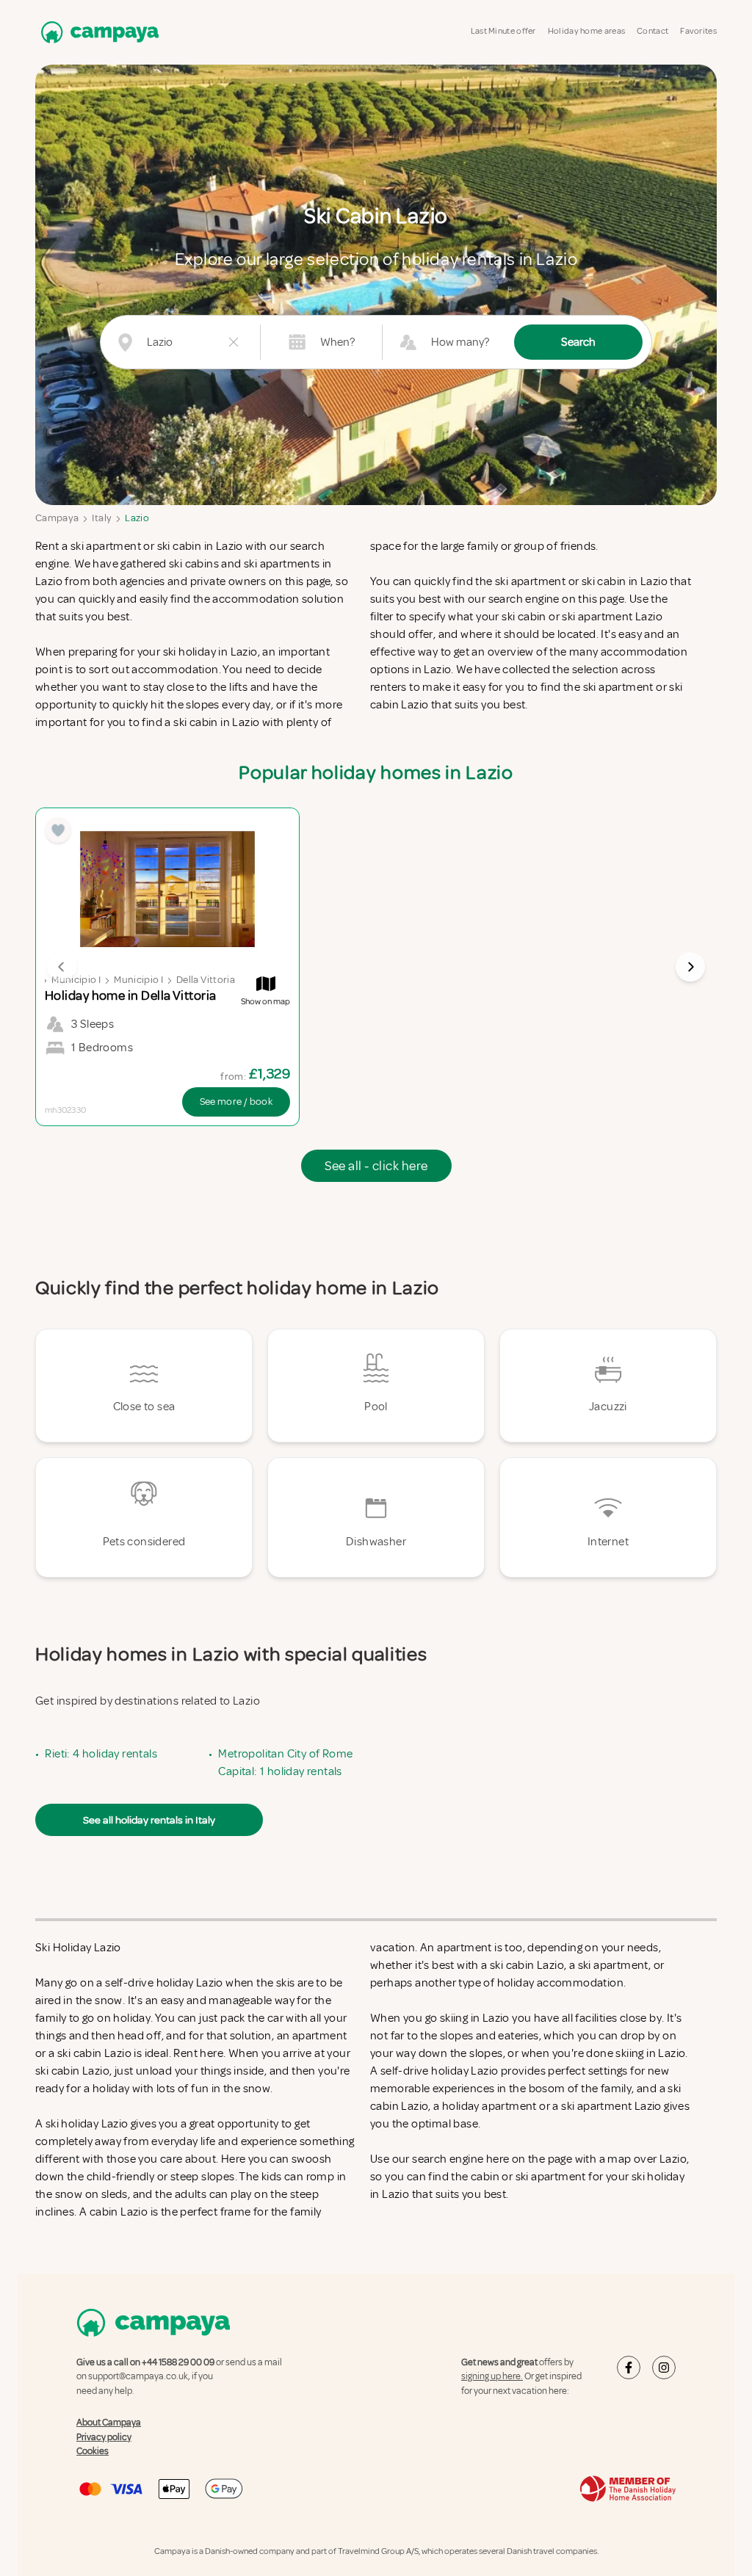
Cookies (93, 2451)
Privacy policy (104, 2437)
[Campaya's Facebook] (629, 2368)
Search (578, 342)
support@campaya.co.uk (138, 2376)
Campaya (57, 518)
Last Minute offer (503, 31)
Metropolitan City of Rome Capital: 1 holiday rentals (285, 1763)
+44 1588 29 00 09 (178, 2362)
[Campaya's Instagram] (664, 2368)
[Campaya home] (97, 32)
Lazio (137, 518)
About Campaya (109, 2423)
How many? (460, 342)
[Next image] (690, 967)
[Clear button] (234, 342)
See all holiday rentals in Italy (149, 1820)
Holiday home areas (586, 31)
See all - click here (376, 1166)
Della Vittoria (206, 980)
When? (337, 342)
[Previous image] (62, 967)
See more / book (236, 1102)
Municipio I (76, 980)
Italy (102, 518)
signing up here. (492, 2376)
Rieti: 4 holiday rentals (101, 1754)
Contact (652, 31)
